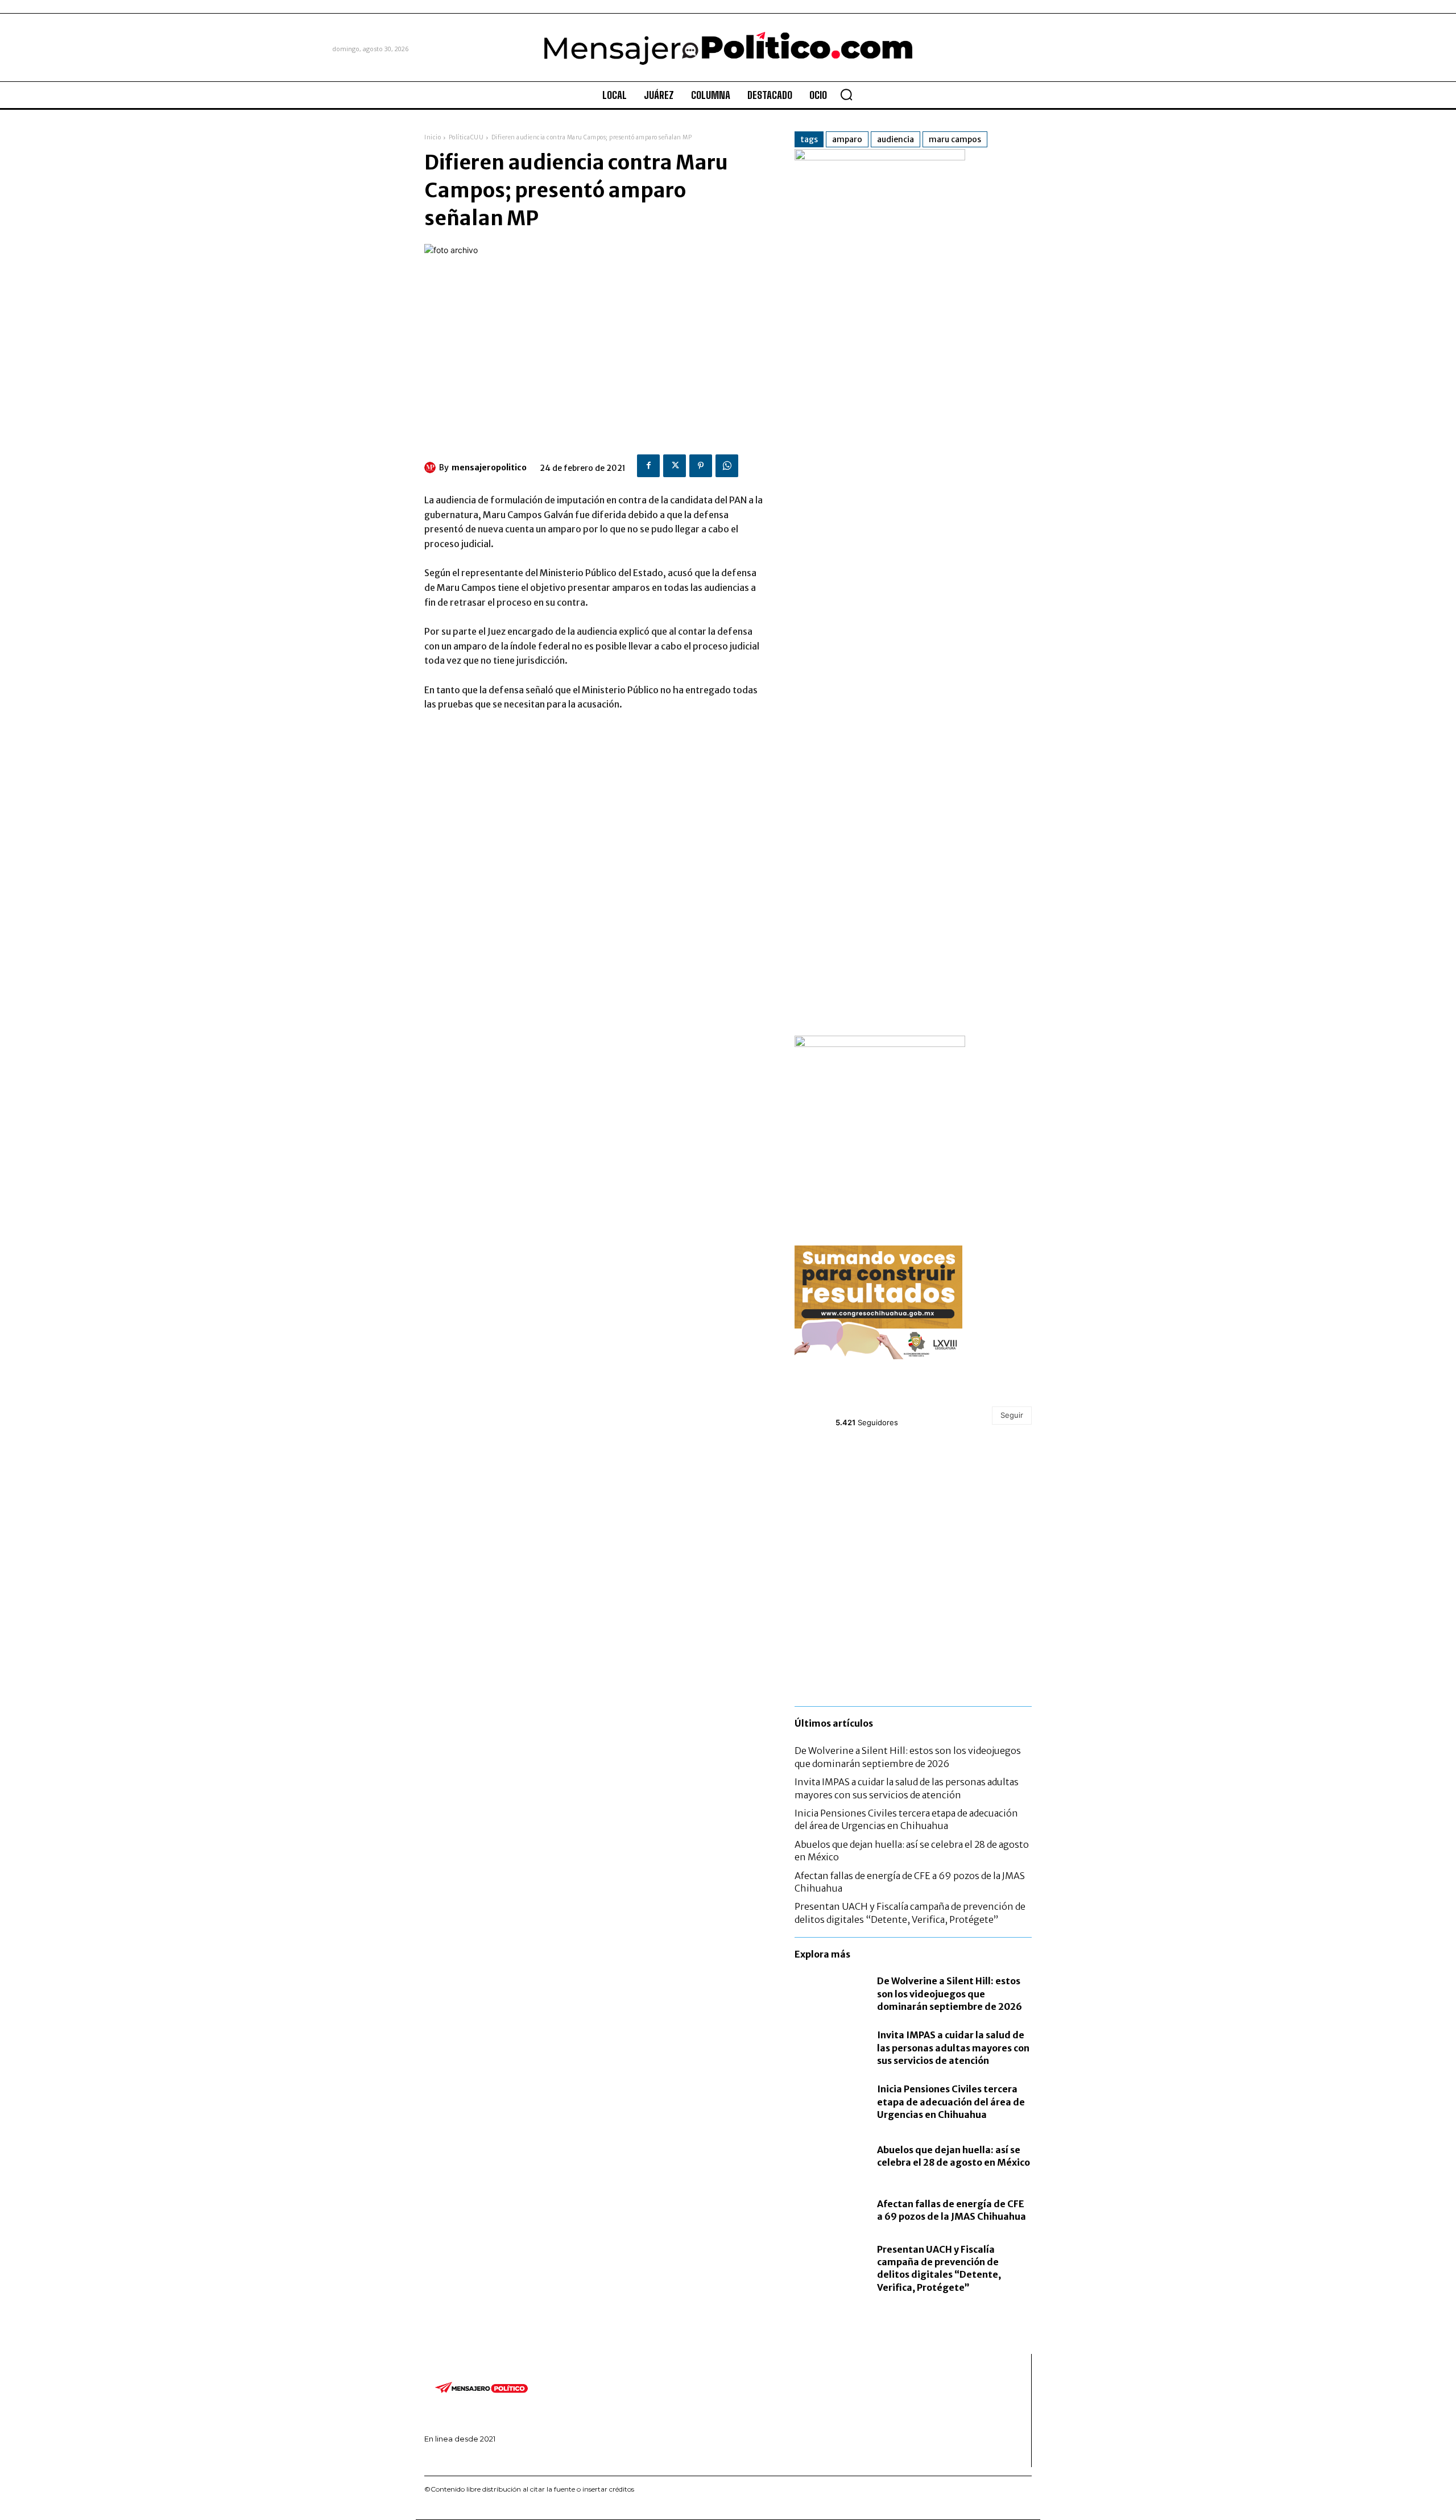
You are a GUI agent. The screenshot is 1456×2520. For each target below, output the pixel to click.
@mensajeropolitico (877, 1409)
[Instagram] (443, 2458)
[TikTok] (461, 2458)
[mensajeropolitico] (432, 467)
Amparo (847, 139)
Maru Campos (955, 139)
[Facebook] (648, 466)
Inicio (433, 137)
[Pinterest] (701, 466)
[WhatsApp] (727, 466)
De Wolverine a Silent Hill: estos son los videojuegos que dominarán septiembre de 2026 (950, 1994)
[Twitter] (675, 466)
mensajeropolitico (489, 467)
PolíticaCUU (466, 137)
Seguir (1012, 1415)
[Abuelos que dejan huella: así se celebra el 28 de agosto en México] (830, 2156)
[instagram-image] (834, 1481)
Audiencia (895, 139)
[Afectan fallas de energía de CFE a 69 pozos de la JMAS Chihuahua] (830, 2210)
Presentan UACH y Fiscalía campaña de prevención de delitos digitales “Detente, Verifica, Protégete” (939, 2268)
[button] (846, 94)
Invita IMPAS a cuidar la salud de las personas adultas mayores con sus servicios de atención (953, 2048)
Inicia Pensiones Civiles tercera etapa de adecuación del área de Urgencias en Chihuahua (906, 1819)
